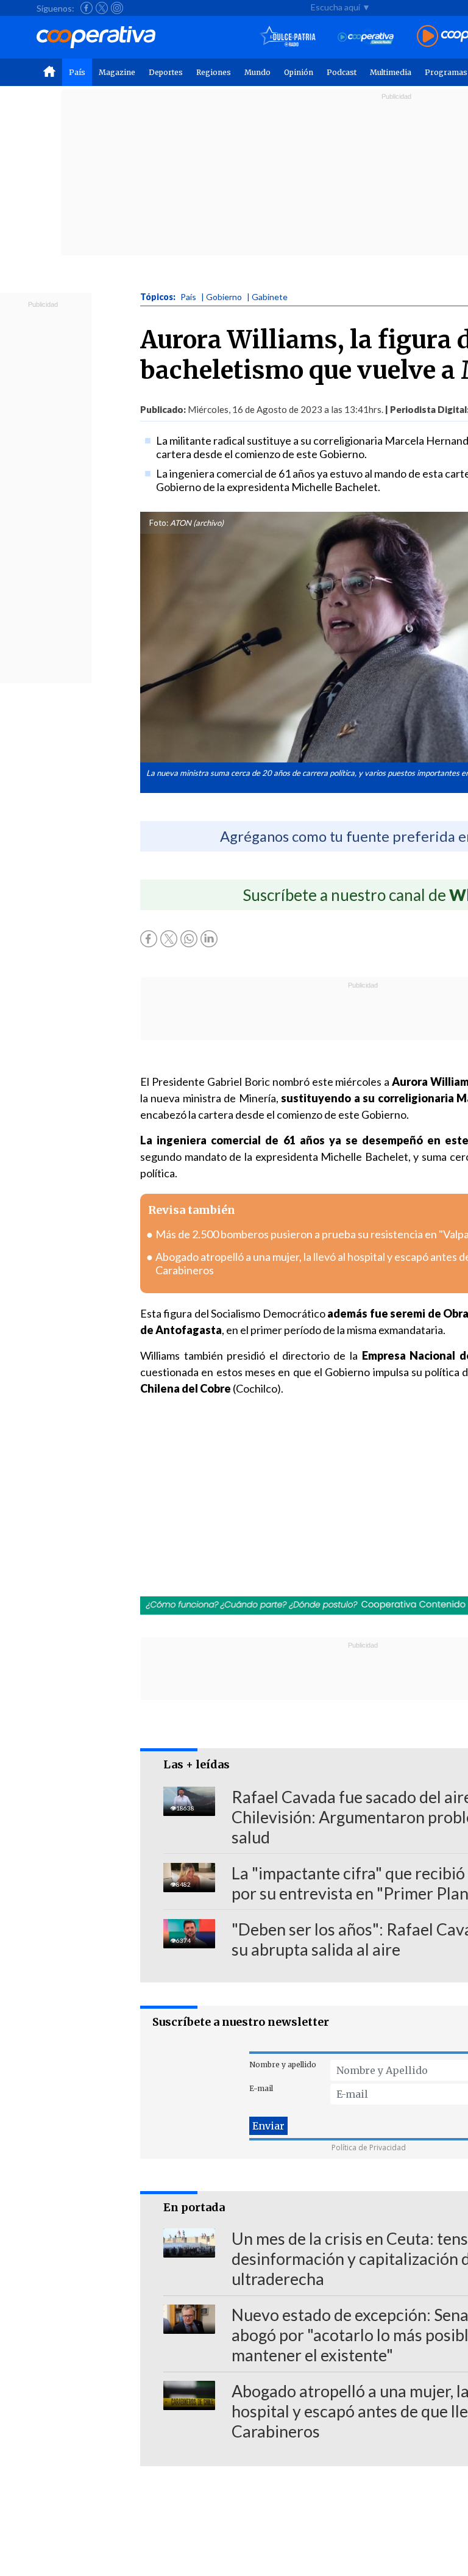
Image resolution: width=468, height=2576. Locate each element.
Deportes (166, 72)
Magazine (117, 72)
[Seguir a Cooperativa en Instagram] (117, 8)
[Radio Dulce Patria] (288, 37)
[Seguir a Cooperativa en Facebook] (87, 8)
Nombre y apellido (283, 2065)
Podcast (342, 72)
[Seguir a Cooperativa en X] (102, 8)
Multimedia (391, 72)
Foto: (159, 523)
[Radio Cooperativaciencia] (366, 37)
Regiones (214, 72)
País (77, 72)
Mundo (257, 72)
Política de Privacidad (369, 2147)
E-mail (261, 2088)
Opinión (299, 72)
